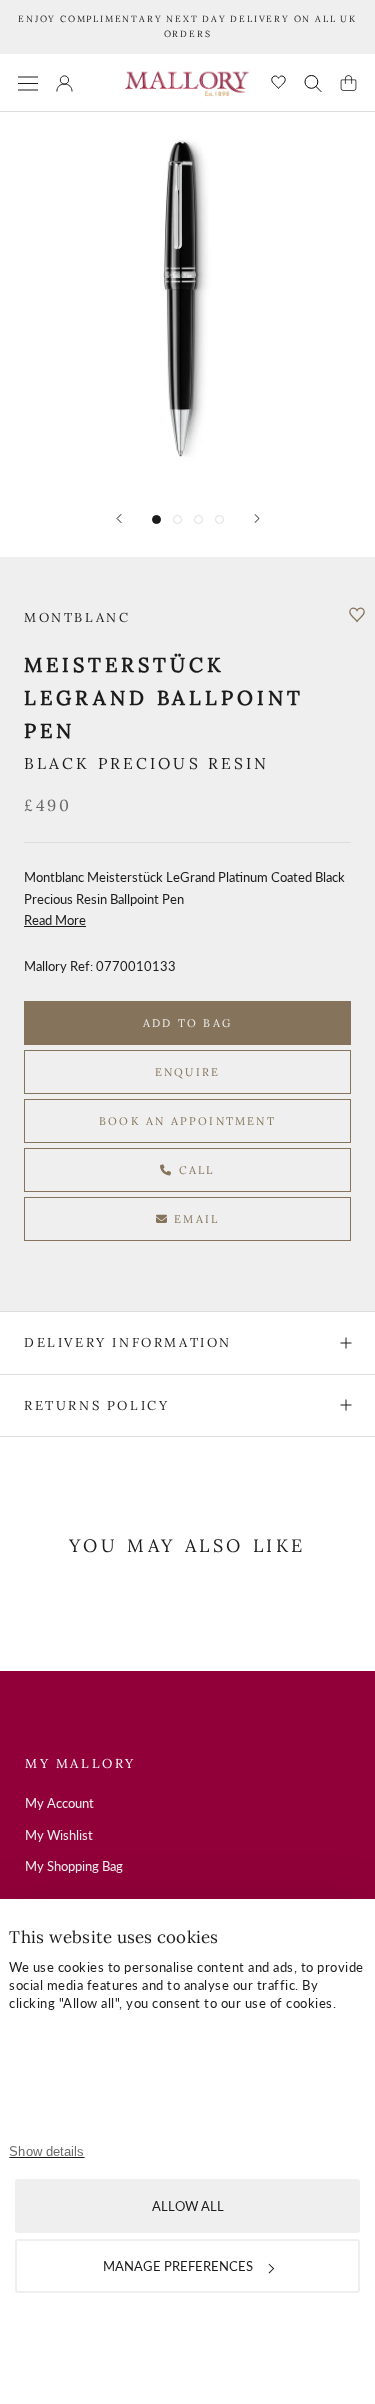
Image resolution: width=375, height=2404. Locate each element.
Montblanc (77, 617)
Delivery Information (128, 1342)
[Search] (313, 83)
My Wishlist (59, 1835)
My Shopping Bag (74, 1866)
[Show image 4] (219, 519)
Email (194, 1219)
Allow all (188, 2206)
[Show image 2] (177, 519)
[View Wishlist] (278, 83)
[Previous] (119, 518)
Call (194, 1170)
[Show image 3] (198, 519)
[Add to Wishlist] (357, 615)
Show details (46, 2151)
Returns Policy (96, 1405)
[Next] (257, 518)
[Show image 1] (156, 519)
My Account (59, 1803)
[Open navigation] (28, 82)
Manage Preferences (178, 2266)
